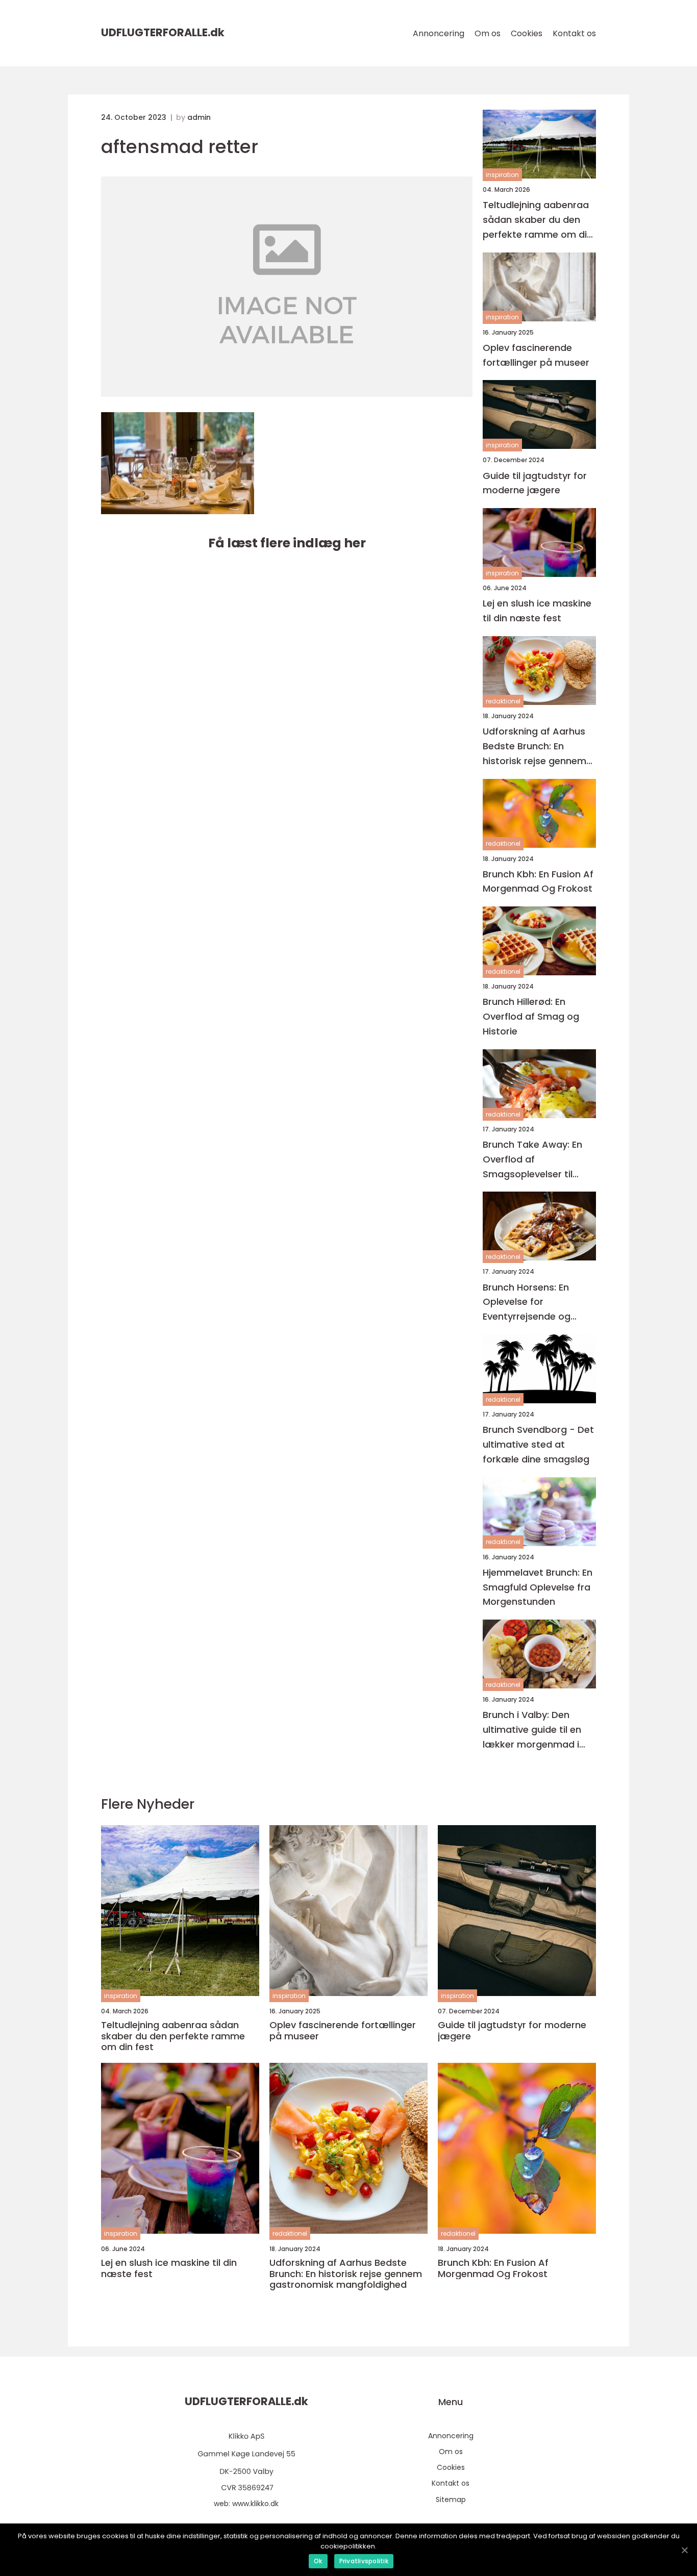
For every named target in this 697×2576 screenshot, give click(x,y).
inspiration (502, 175)
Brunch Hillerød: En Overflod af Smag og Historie (531, 1016)
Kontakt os (574, 33)
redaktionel (503, 701)
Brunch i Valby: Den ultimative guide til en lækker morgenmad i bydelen (532, 1730)
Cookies (527, 33)
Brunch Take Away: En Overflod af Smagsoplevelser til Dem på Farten (532, 1160)
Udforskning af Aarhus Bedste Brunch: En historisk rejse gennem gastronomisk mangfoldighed (534, 747)
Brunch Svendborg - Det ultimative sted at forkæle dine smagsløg (538, 1444)
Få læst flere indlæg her (287, 543)
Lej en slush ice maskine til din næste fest (537, 611)
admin (199, 117)
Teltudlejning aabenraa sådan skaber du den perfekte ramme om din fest (538, 220)
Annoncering (439, 33)
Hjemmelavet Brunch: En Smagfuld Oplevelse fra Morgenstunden (538, 1587)
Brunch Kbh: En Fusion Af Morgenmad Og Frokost (538, 881)
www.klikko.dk (255, 2504)
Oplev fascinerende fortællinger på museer (536, 355)
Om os (488, 33)
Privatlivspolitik (364, 2561)
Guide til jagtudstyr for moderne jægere (535, 483)
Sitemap (451, 2499)
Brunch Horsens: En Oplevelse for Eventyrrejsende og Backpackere (527, 1303)
